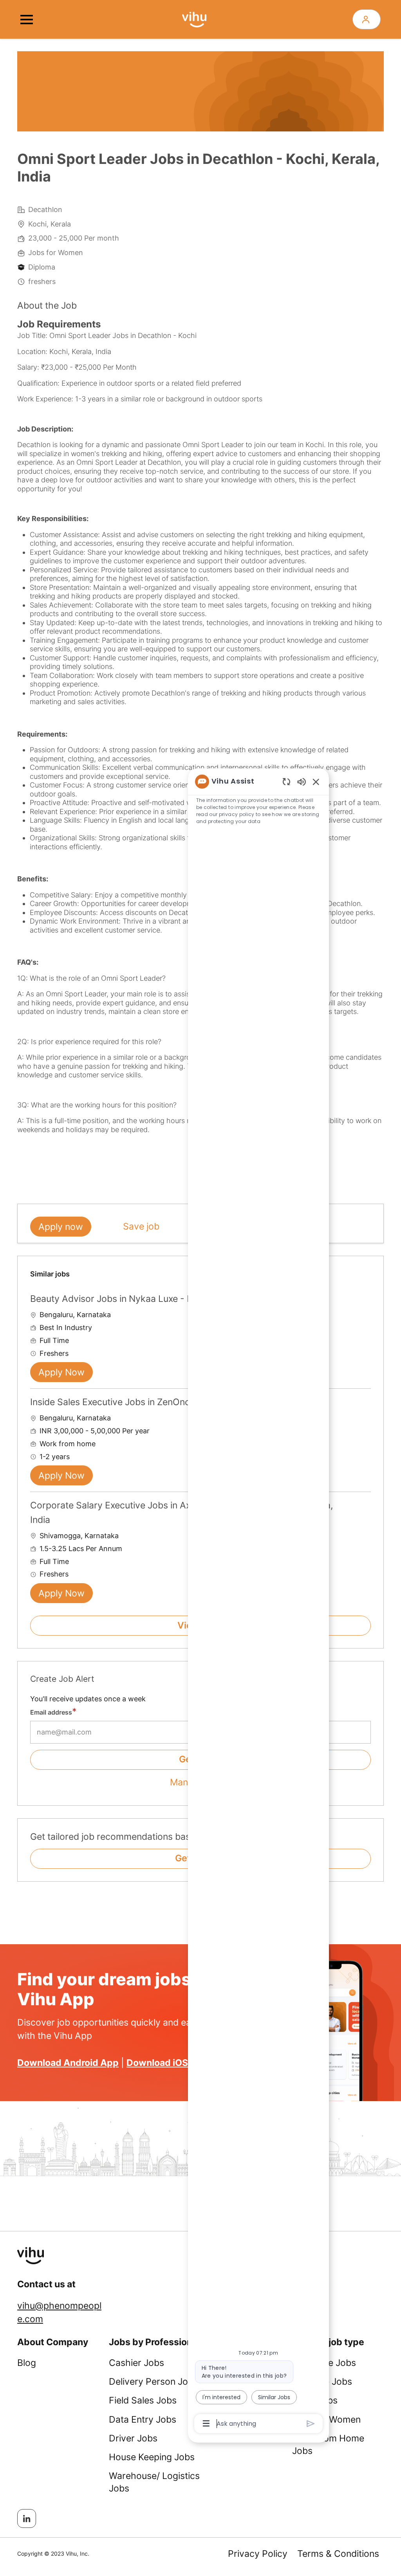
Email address (51, 1712)
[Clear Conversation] (286, 781)
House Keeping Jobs (152, 2457)
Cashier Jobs (136, 2363)
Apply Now (61, 1372)
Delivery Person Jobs (154, 2382)
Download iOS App (167, 2063)
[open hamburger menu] (27, 20)
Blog (27, 2363)
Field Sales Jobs (143, 2400)
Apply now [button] (61, 1227)
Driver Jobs (133, 2438)
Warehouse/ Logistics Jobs (154, 2482)
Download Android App (68, 2063)
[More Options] (206, 2423)
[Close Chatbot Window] (316, 782)
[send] (311, 2424)
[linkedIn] (27, 2518)
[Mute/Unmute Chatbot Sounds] (302, 781)
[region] (258, 1602)
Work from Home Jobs (328, 2445)
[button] (367, 19)
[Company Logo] (194, 19)
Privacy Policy (258, 2554)
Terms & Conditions (338, 2554)
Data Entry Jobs (143, 2420)
